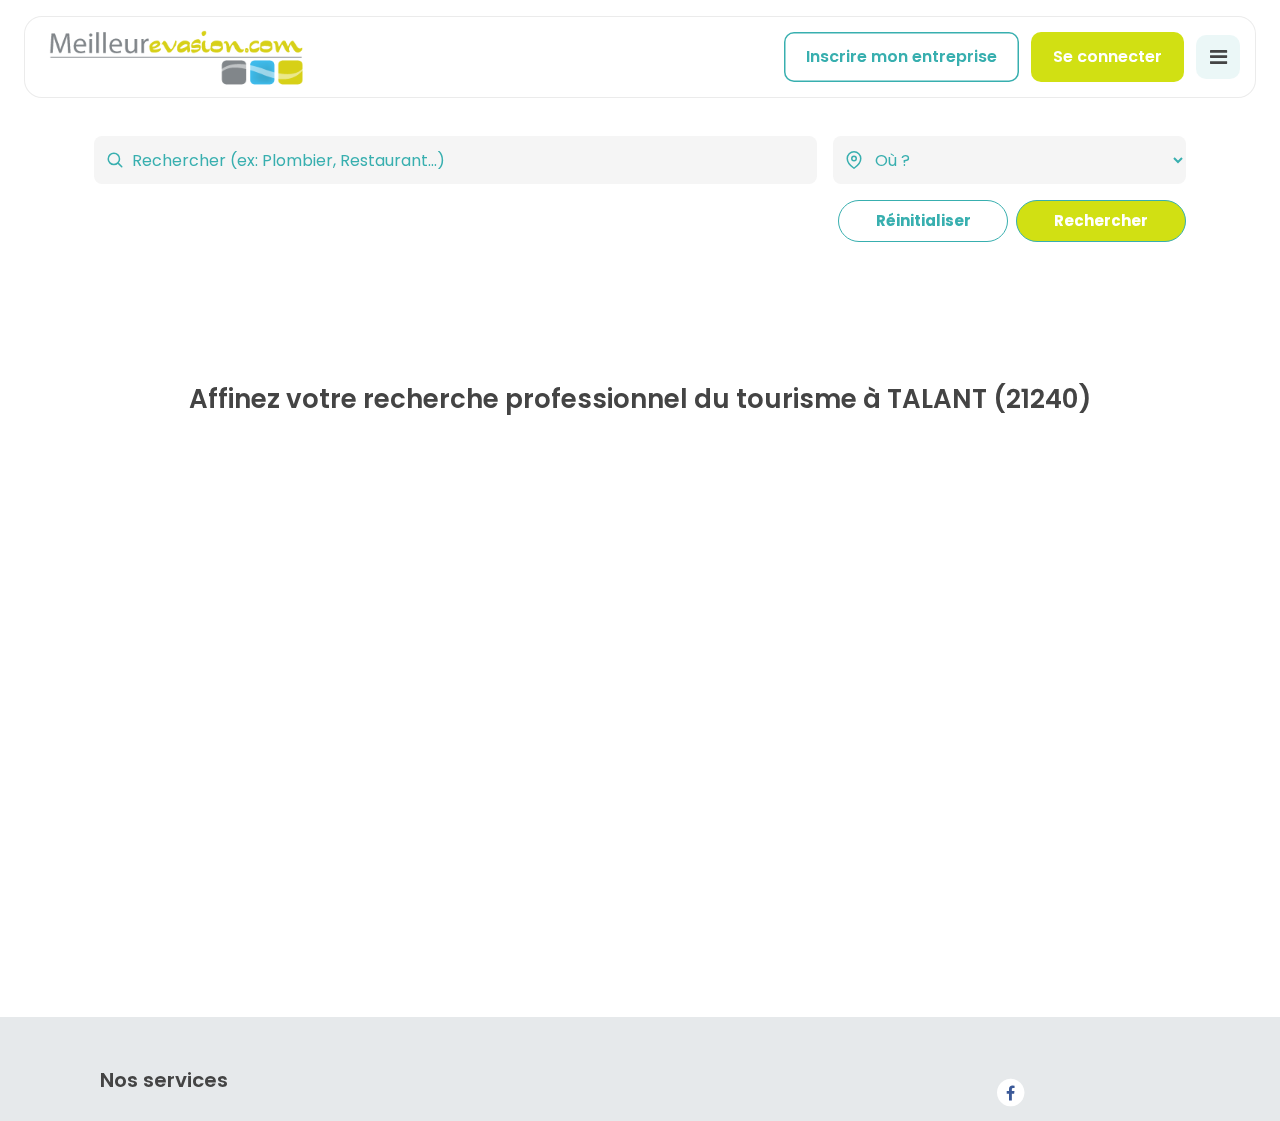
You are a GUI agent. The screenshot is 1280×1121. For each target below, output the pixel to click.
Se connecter (1107, 56)
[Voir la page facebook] (1010, 1091)
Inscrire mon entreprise (901, 56)
